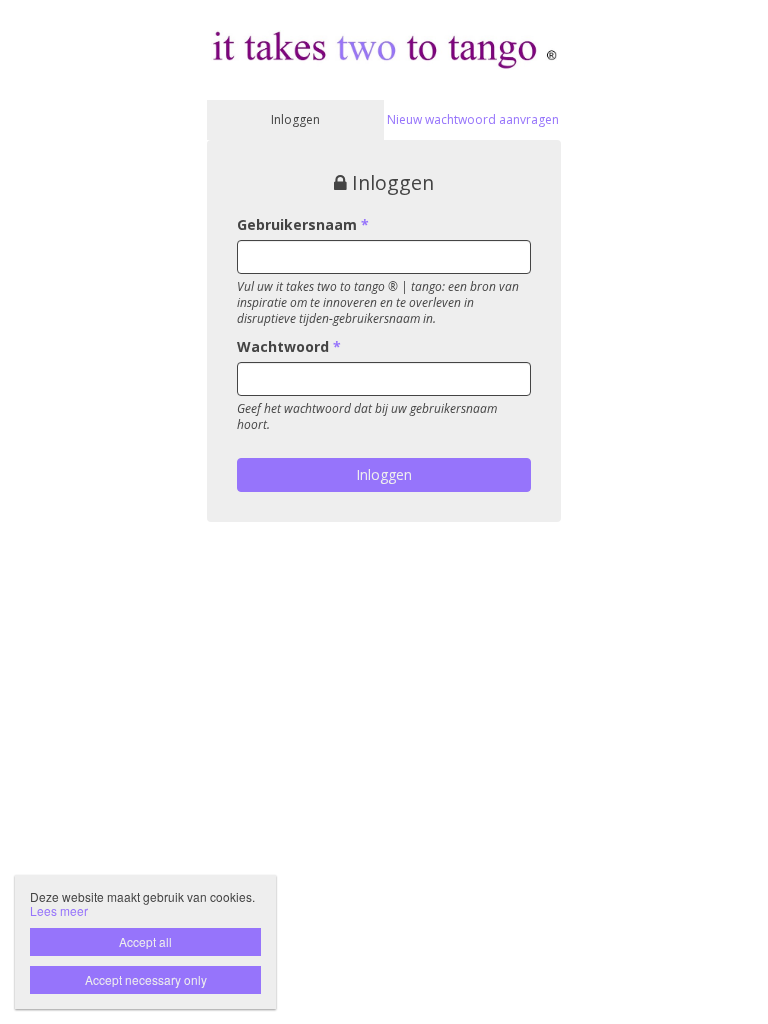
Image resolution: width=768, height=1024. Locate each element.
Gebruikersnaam (303, 224)
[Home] (384, 48)
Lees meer (59, 910)
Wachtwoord (289, 346)
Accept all (145, 941)
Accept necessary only (146, 979)
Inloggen (295, 119)
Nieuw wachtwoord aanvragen (473, 119)
